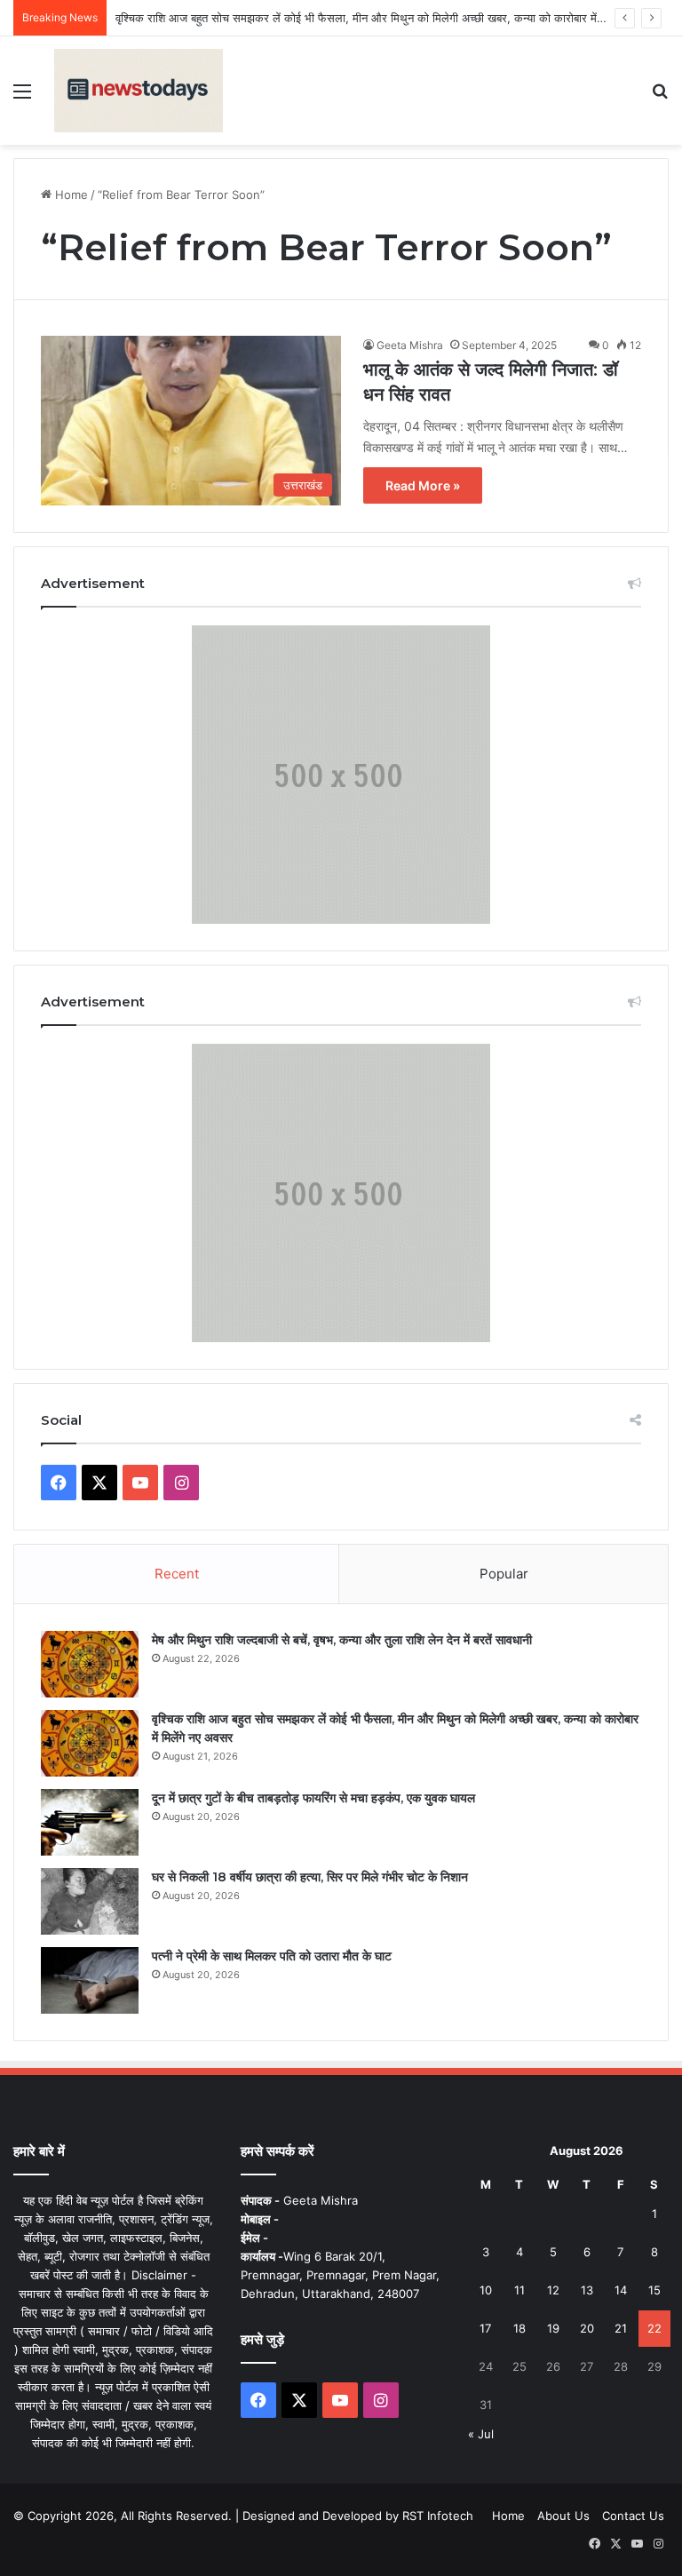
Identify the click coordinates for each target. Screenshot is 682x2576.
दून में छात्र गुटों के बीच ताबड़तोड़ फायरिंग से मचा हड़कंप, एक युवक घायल (313, 1798)
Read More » (423, 485)
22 (654, 2328)
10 (486, 2290)
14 (621, 2290)
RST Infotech (436, 2516)
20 (587, 2328)
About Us (563, 2516)
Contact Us (633, 2516)
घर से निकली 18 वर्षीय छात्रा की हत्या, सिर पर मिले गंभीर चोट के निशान (310, 1877)
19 (553, 2328)
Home (70, 195)
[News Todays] (139, 91)
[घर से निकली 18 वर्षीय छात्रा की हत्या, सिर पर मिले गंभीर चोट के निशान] (90, 1901)
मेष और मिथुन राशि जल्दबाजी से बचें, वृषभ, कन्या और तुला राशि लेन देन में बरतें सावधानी (342, 1640)
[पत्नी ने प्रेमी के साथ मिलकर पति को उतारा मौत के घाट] (90, 1980)
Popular (504, 1574)
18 (519, 2328)
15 (654, 2290)
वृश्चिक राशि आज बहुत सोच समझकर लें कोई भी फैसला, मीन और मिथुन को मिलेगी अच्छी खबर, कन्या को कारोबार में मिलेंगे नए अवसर (392, 18)
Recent (177, 1574)
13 (587, 2290)
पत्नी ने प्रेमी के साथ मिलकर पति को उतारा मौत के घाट (272, 1956)
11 (519, 2290)
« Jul (481, 2434)
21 (621, 2328)
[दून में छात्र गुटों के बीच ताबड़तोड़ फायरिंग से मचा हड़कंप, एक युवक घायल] (90, 1822)
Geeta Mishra (410, 345)
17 (485, 2328)
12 (553, 2290)
